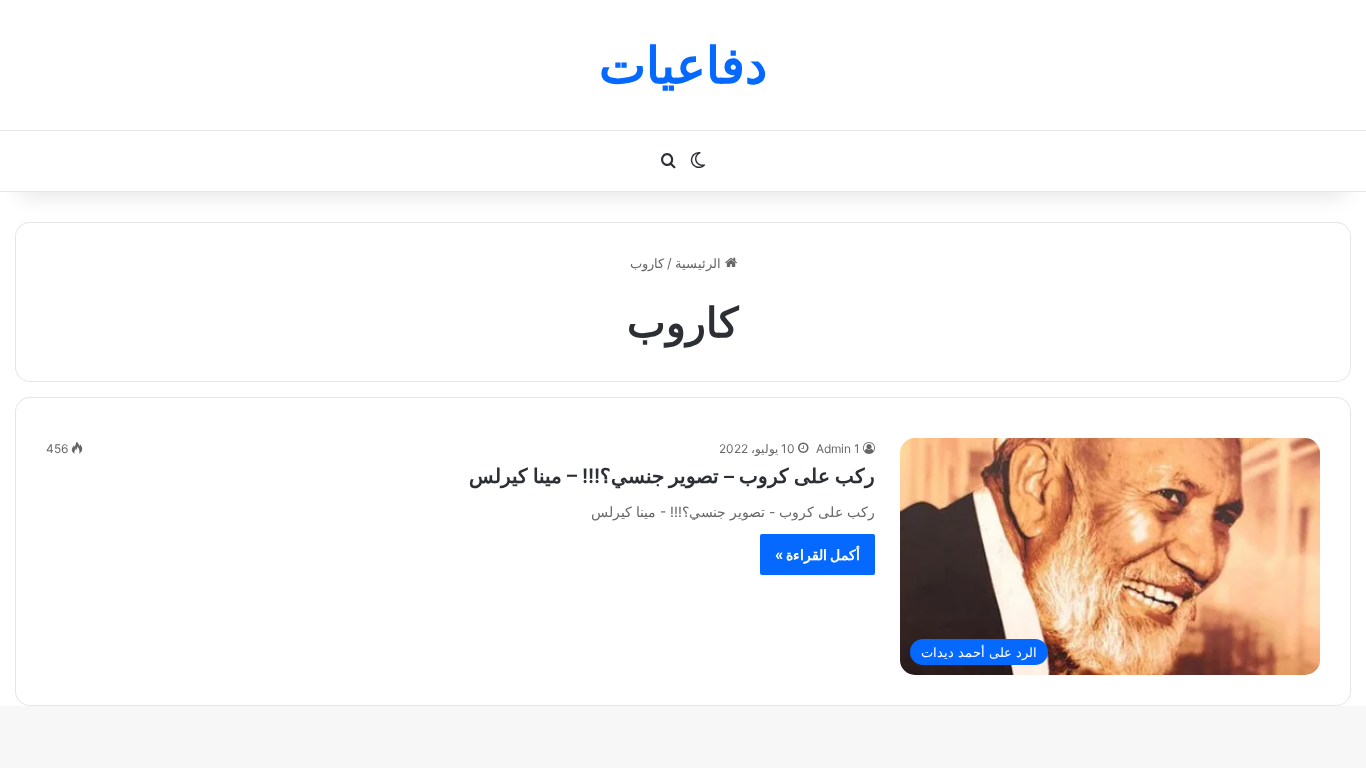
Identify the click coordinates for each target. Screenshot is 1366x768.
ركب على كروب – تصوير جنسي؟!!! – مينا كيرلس (672, 476)
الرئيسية (700, 263)
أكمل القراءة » (817, 554)
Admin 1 (838, 448)
